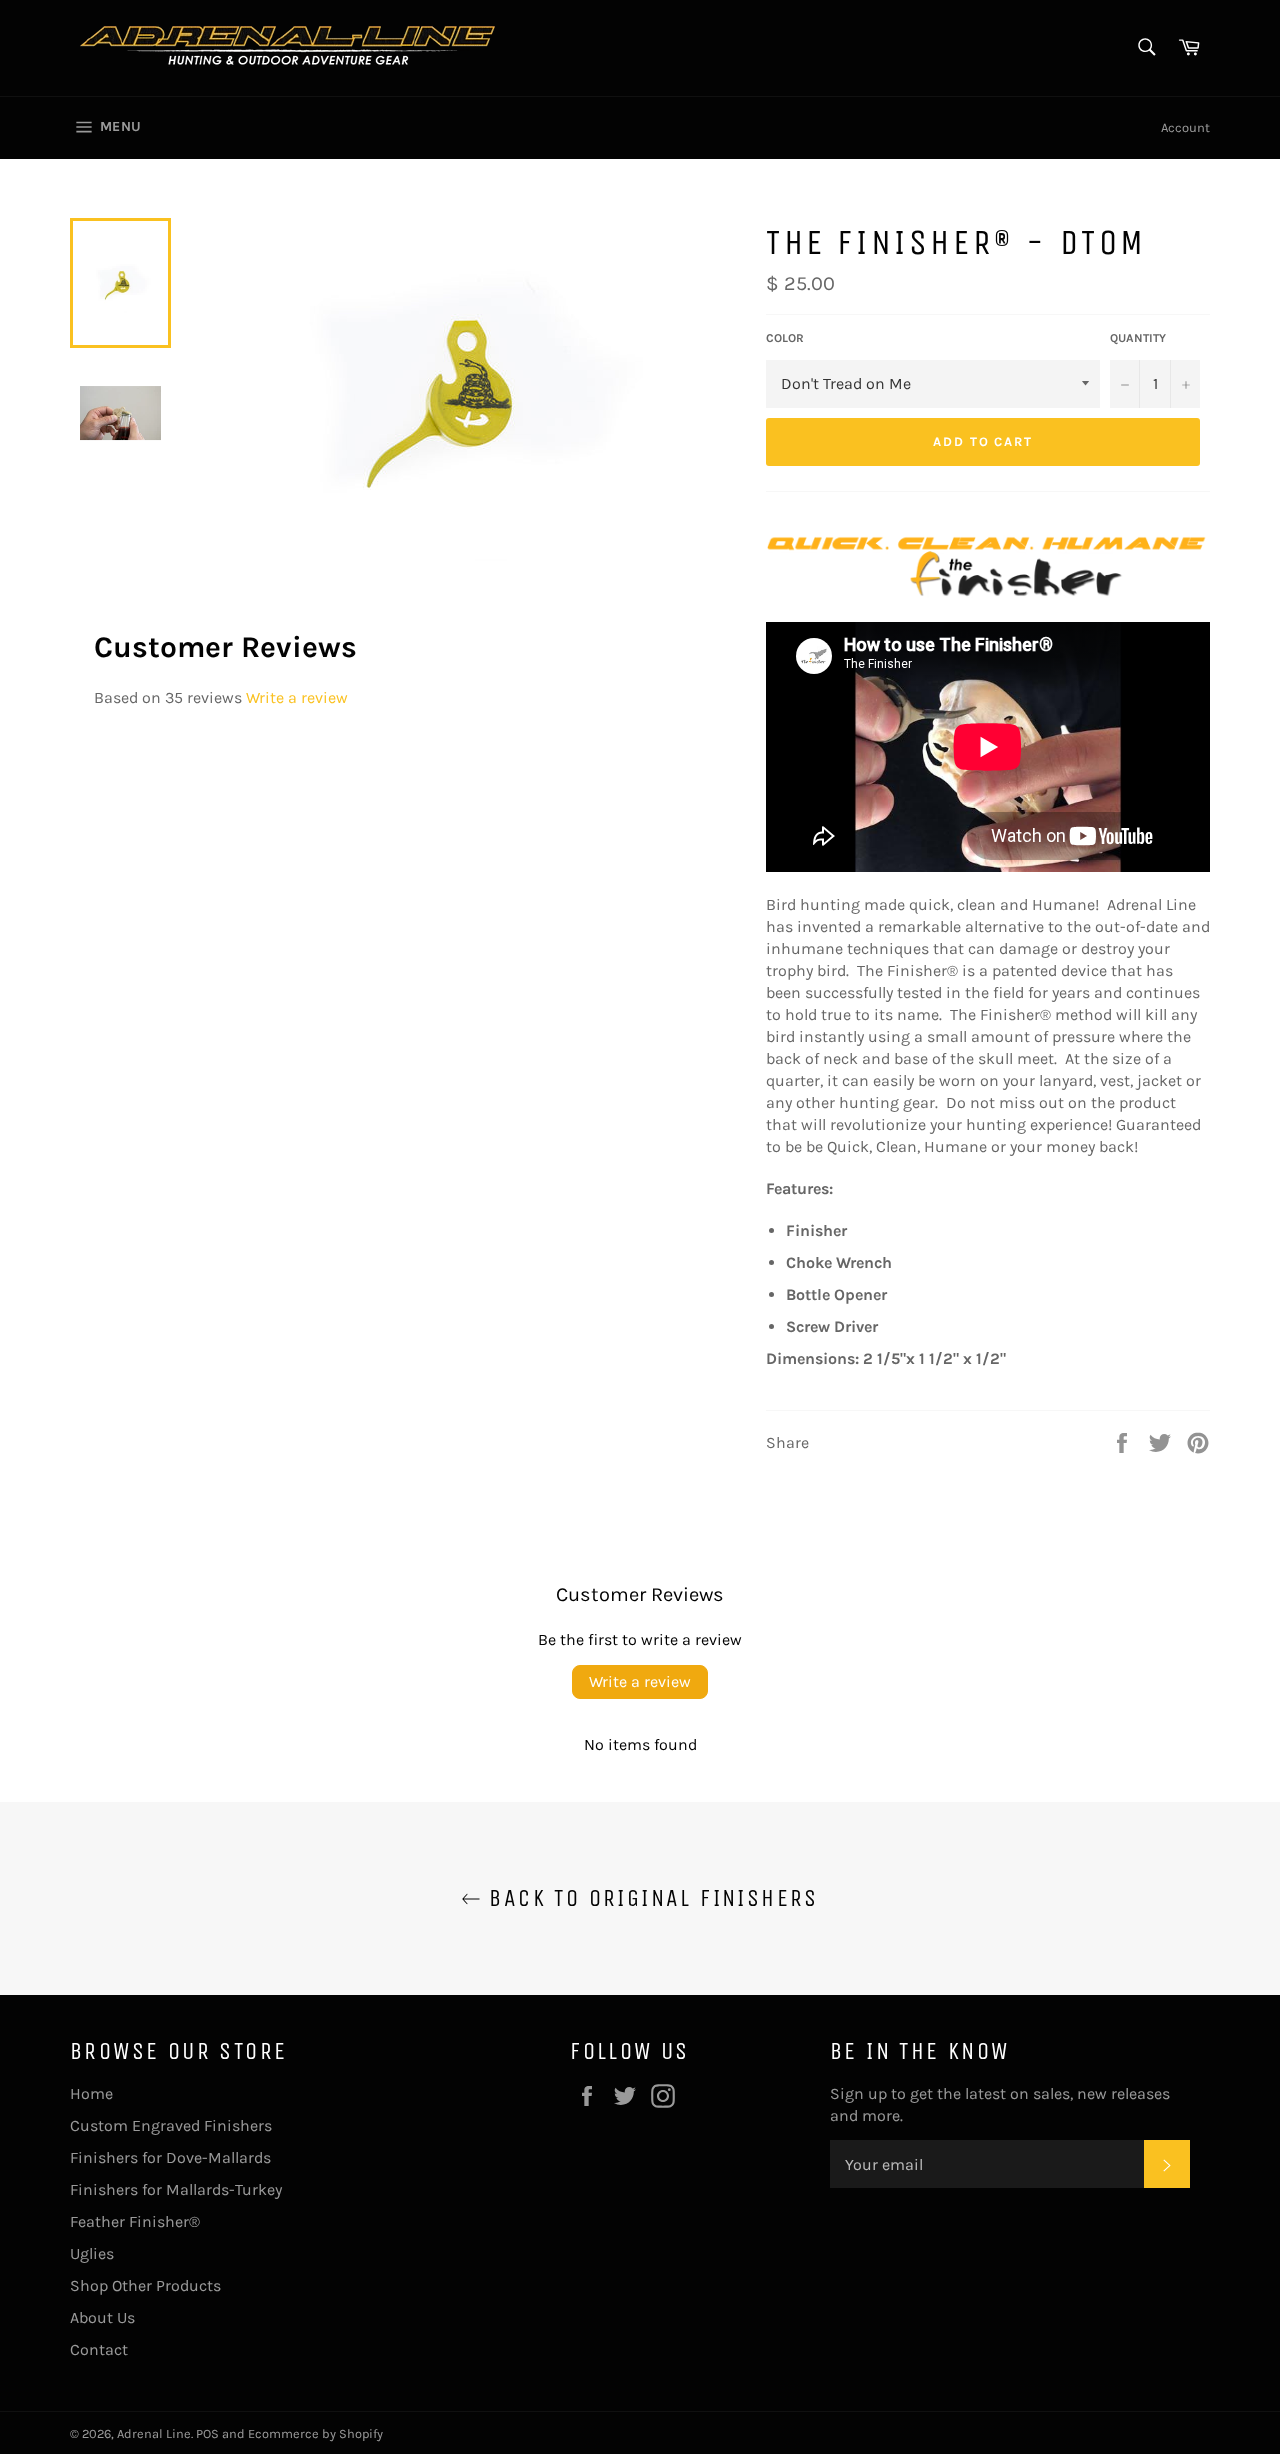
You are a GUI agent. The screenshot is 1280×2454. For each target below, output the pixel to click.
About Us (102, 2317)
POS (207, 2433)
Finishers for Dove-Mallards (170, 2157)
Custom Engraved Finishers (171, 2125)
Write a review (297, 697)
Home (91, 2093)
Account (1185, 127)
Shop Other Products (145, 2285)
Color (785, 338)
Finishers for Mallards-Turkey (176, 2189)
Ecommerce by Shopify (315, 2433)
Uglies (92, 2253)
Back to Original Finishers (650, 1898)
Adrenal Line (154, 2433)
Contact (99, 2349)
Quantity (1138, 338)
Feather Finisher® (135, 2221)
